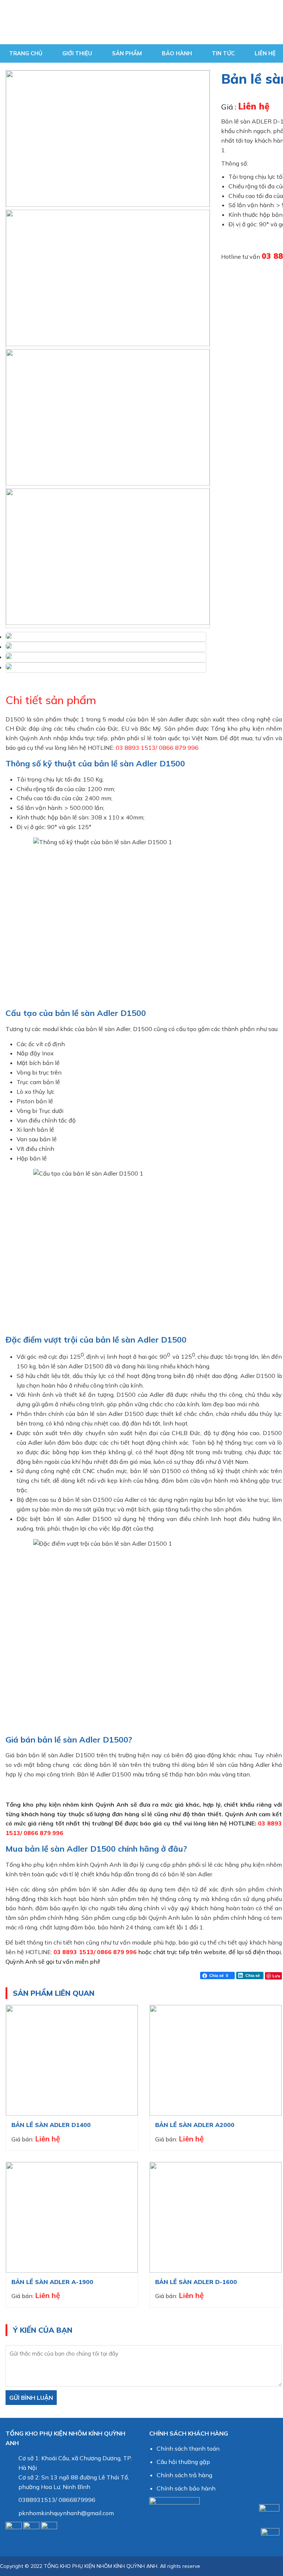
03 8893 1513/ (137, 748)
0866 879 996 (179, 748)
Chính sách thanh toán (188, 2448)
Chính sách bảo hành (186, 2488)
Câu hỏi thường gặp (183, 2462)
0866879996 (77, 2500)
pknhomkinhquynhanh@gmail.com (66, 2513)
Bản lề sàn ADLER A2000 (195, 2125)
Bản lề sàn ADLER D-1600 (196, 2282)
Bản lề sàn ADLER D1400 (51, 2125)
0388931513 (37, 2500)
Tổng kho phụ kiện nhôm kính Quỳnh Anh (116, 22)
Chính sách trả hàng (184, 2475)
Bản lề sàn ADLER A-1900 (52, 2282)
